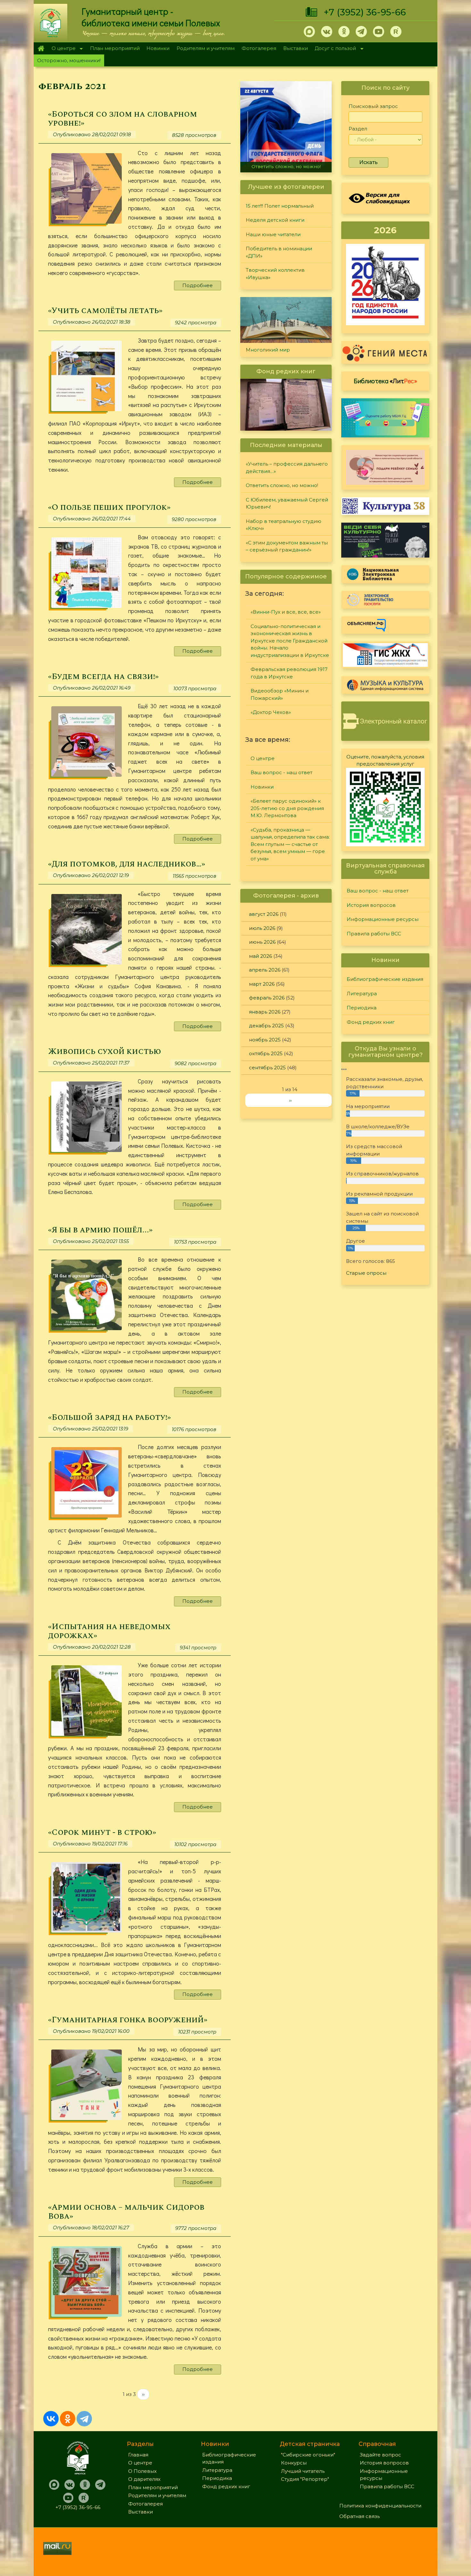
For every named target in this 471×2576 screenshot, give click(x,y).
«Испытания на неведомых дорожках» (109, 1631)
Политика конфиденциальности (380, 2506)
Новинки (158, 48)
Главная (41, 48)
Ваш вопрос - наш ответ (281, 772)
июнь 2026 (262, 942)
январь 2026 (265, 1012)
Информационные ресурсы (383, 919)
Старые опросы (366, 1273)
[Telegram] (84, 2419)
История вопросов (371, 905)
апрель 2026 (265, 970)
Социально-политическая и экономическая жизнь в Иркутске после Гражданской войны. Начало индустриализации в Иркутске (290, 641)
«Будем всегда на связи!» (103, 677)
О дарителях (144, 2479)
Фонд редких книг (371, 1022)
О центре (62, 49)
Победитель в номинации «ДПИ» (279, 252)
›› (143, 2394)
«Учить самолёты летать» (105, 311)
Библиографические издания (385, 979)
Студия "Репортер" (305, 2479)
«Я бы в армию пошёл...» (100, 1230)
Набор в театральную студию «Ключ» (284, 525)
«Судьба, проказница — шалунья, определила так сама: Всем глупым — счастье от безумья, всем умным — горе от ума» (290, 844)
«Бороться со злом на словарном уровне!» (123, 119)
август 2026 (264, 914)
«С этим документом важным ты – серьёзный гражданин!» (288, 164)
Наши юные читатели (273, 234)
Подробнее (198, 285)
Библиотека (385, 381)
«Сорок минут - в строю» (102, 1832)
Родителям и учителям (206, 48)
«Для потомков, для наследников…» (127, 864)
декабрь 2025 (266, 1026)
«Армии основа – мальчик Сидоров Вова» (126, 2212)
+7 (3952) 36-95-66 (365, 12)
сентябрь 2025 (267, 1068)
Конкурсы (294, 2463)
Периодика (362, 1008)
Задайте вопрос (380, 2455)
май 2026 (260, 956)
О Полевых (142, 2471)
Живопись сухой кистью (105, 1052)
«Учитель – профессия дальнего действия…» (287, 468)
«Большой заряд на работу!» (109, 1417)
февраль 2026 (267, 998)
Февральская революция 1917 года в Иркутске (289, 673)
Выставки (296, 48)
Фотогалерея (259, 48)
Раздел (358, 129)
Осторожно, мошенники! (69, 60)
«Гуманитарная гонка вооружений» (128, 2020)
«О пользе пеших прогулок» (109, 507)
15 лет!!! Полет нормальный (280, 206)
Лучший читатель (303, 2471)
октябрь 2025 (266, 1053)
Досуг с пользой (334, 49)
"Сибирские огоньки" (308, 2455)
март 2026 (262, 984)
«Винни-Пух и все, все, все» (286, 612)
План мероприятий (115, 48)
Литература (362, 994)
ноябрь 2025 (265, 1040)
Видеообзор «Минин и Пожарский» (280, 694)
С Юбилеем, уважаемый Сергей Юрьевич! (287, 503)
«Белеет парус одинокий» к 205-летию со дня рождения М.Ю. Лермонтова (287, 808)
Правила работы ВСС (374, 934)
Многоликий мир (268, 350)
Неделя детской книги (275, 220)
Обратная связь (359, 2516)
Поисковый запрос (373, 106)
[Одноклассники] (68, 2419)
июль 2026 (262, 928)
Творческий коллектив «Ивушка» (275, 274)
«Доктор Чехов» (271, 712)
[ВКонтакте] (51, 2419)
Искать (368, 162)
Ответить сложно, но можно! (282, 485)
